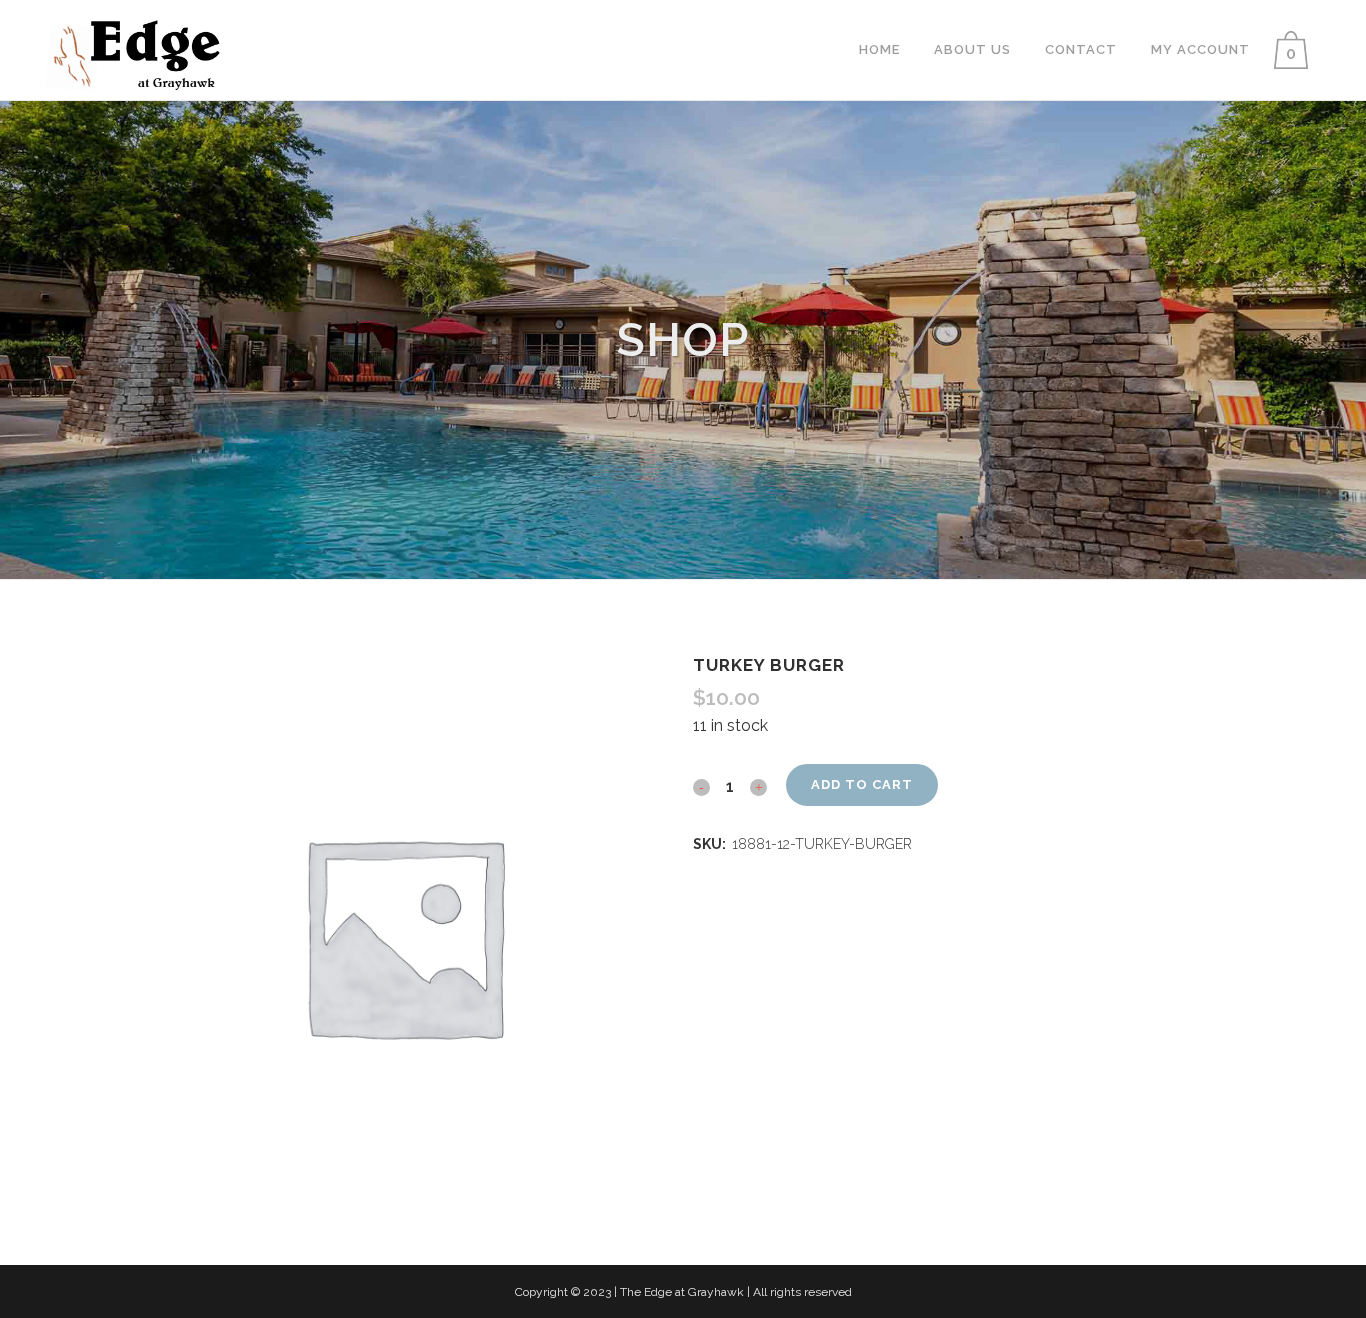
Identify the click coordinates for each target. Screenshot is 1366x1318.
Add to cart (862, 784)
